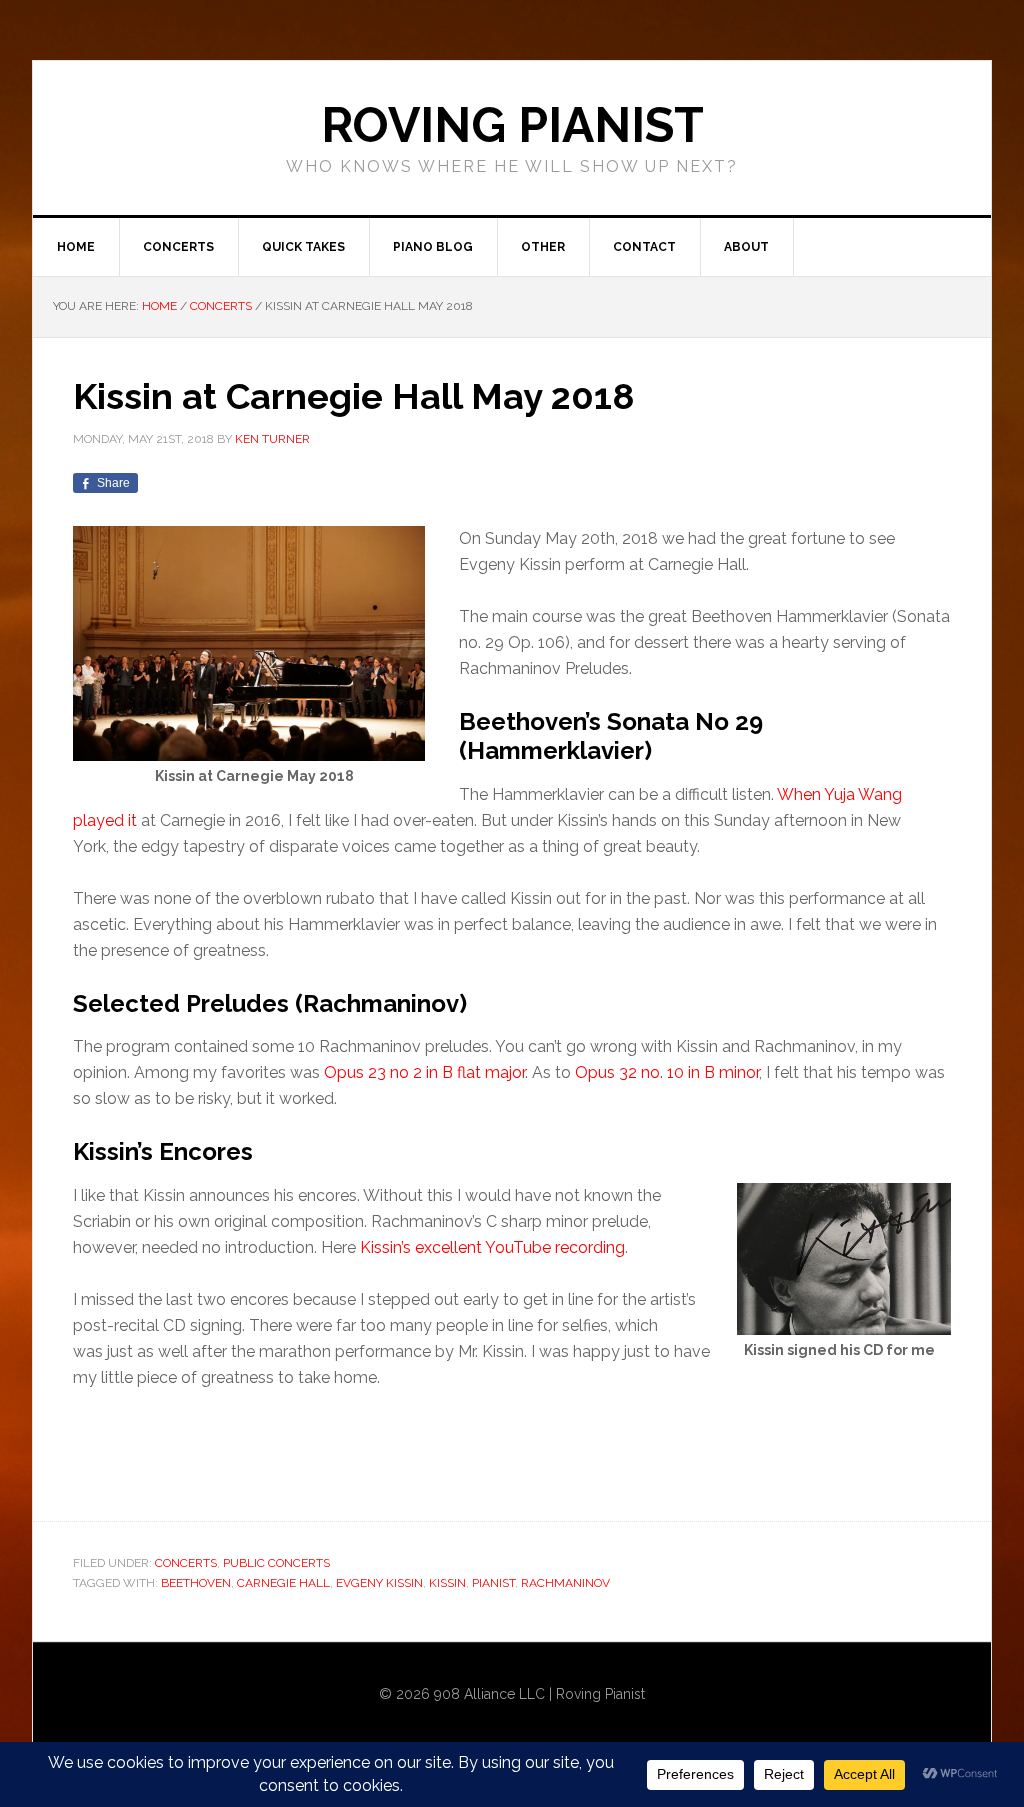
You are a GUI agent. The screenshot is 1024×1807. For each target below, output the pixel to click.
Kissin (447, 1583)
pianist (493, 1583)
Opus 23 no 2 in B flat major (424, 1072)
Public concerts (276, 1563)
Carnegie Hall (283, 1583)
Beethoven (196, 1583)
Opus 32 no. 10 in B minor (667, 1072)
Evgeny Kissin (379, 1583)
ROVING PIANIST (512, 125)
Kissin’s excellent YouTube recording (492, 1247)
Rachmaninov (565, 1583)
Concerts (186, 1563)
